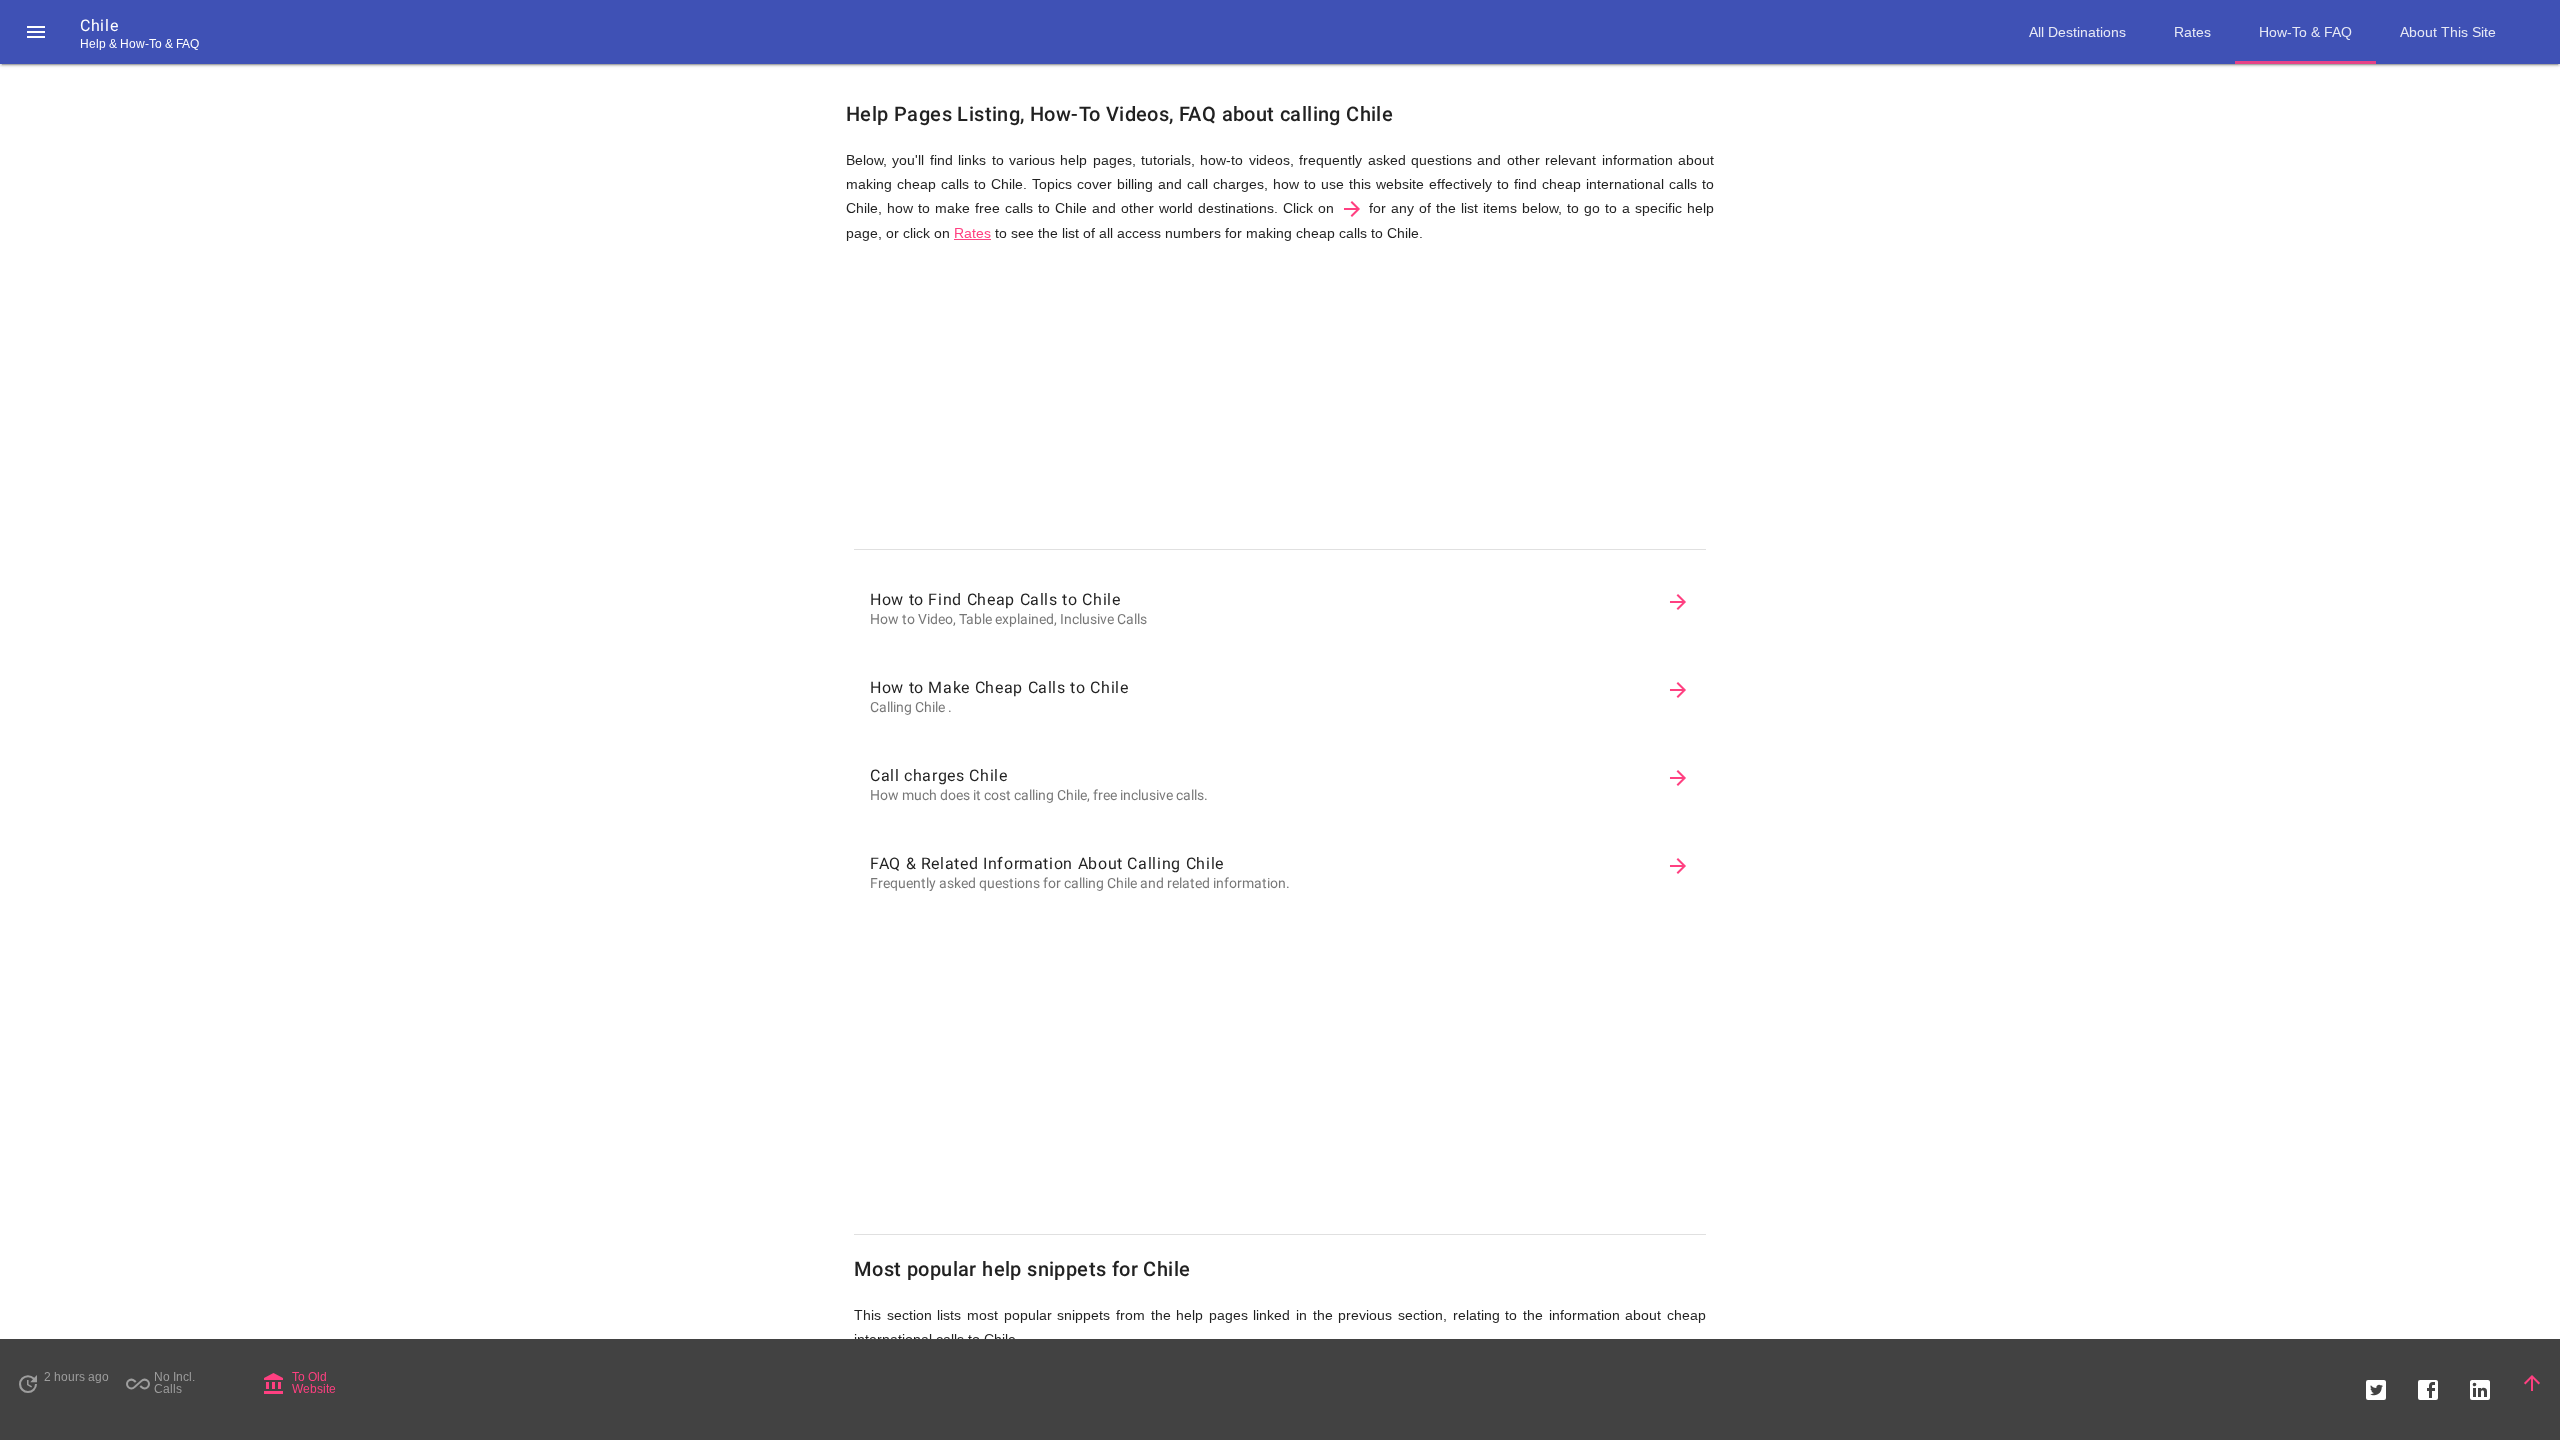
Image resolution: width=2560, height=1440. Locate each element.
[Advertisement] (1280, 401)
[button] (36, 32)
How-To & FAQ (2305, 32)
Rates (972, 233)
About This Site (2448, 32)
